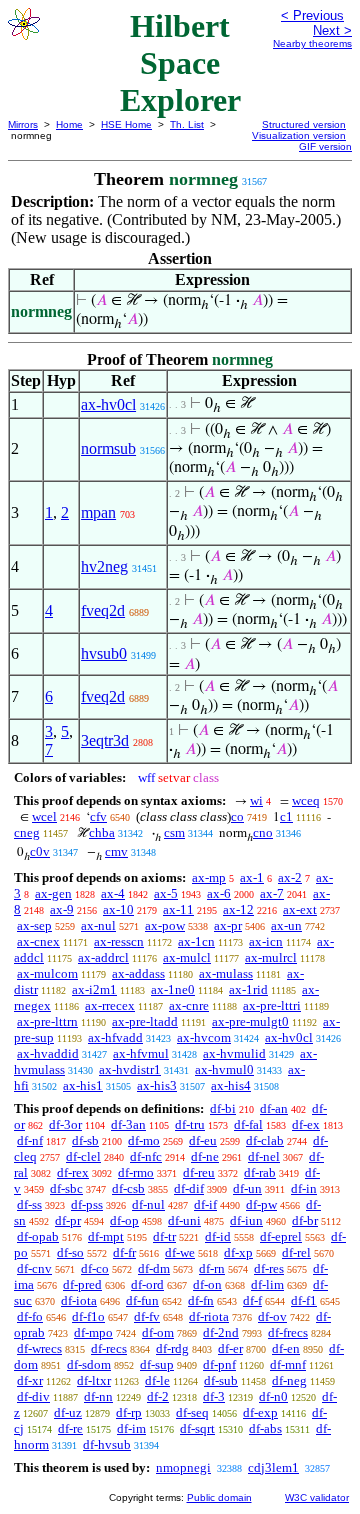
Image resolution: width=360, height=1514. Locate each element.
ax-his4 (231, 1085)
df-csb (128, 1188)
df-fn (201, 1300)
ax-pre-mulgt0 (250, 1021)
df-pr (68, 1220)
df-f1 (304, 1300)
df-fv (147, 1316)
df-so (70, 1252)
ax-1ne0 (173, 989)
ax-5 (166, 893)
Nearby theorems (312, 43)
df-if (205, 1204)
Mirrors (23, 124)
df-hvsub (107, 1444)
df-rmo (136, 1172)
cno (263, 832)
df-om (158, 1332)
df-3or (65, 1124)
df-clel (83, 1156)
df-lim (267, 1284)
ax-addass (138, 973)
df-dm (154, 1268)
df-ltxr (94, 1380)
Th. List (187, 124)
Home (69, 124)
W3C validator (317, 1497)
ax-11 (178, 909)
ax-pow (165, 925)
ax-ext (300, 909)
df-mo (144, 1140)
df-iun (246, 1220)
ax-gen (53, 893)
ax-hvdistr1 (130, 1069)
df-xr (30, 1380)
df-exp (260, 1412)
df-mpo (93, 1332)
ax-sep (34, 925)
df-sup (157, 1364)
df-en (286, 1348)
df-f (252, 1300)
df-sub (221, 1380)
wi (256, 800)
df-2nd (221, 1332)
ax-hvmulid (234, 1053)
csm (174, 832)
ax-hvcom (204, 1037)
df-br (305, 1220)
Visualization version (299, 135)
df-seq (192, 1412)
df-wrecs (39, 1348)
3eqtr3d (105, 740)
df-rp (129, 1412)
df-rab (260, 1172)
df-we (180, 1252)
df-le (157, 1380)
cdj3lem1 (273, 1467)
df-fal (248, 1124)
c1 (286, 816)
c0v (40, 851)
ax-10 (118, 909)
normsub (108, 448)
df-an (274, 1108)
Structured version (304, 124)
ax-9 (62, 909)
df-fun (142, 1300)
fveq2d (103, 610)
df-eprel (281, 1236)
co (237, 816)
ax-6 (219, 893)
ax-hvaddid (48, 1053)
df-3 (214, 1396)
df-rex (73, 1172)
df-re (70, 1428)
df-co (95, 1268)
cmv (116, 851)
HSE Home (126, 124)
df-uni (184, 1220)
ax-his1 (83, 1085)
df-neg (289, 1380)
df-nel (264, 1156)
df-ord (147, 1284)
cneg (27, 832)
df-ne (205, 1156)
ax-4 (113, 893)
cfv (98, 816)
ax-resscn (119, 941)
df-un (247, 1188)
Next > (332, 30)
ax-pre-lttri (272, 1005)
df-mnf (288, 1364)
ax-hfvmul (141, 1053)
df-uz (68, 1412)
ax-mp (209, 877)
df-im (131, 1428)
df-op (124, 1220)
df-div (33, 1396)
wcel (44, 816)
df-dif (189, 1188)
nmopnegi (183, 1467)
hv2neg (104, 566)
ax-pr (228, 925)
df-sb (85, 1140)
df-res (269, 1268)
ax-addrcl (103, 957)
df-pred (82, 1284)
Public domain (219, 1497)
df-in (304, 1188)
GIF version (325, 146)
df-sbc (66, 1188)
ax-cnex (38, 941)
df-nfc (146, 1156)
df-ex (306, 1124)
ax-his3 (157, 1085)
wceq (306, 800)
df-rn (212, 1268)
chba (102, 832)
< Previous (312, 15)
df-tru (190, 1124)
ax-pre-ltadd (145, 1021)
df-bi (223, 1108)
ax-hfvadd (115, 1037)
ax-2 (290, 877)
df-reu (199, 1172)
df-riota (209, 1316)
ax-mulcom (47, 973)
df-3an (128, 1124)
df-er (230, 1348)
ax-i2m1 (94, 989)
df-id (218, 1236)
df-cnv (34, 1268)
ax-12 (238, 909)
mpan (98, 512)
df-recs (109, 1348)
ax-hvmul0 (224, 1069)
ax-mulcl (187, 957)
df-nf (30, 1140)
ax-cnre (189, 1005)
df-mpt (106, 1236)
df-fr (124, 1252)
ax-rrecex (110, 1005)
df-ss (29, 1204)
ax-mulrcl (271, 957)
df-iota (79, 1300)
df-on (207, 1284)
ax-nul (98, 925)
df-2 (158, 1396)
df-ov (272, 1316)
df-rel (296, 1252)
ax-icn (266, 941)
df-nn (98, 1396)
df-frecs (288, 1332)
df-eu (203, 1140)
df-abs (265, 1428)
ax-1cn (196, 941)
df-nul (148, 1204)
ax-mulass (226, 973)
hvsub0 (104, 653)
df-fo (30, 1316)
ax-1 (252, 877)
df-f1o (88, 1316)
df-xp (238, 1252)
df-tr (164, 1236)
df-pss (87, 1204)
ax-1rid (248, 989)
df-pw (261, 1204)
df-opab (38, 1236)
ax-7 (272, 893)
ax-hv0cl (108, 404)
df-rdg (172, 1348)
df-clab (265, 1140)
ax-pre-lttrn (47, 1021)
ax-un (286, 925)
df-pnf (219, 1364)
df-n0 (273, 1396)
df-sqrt (197, 1428)
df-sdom (89, 1364)
